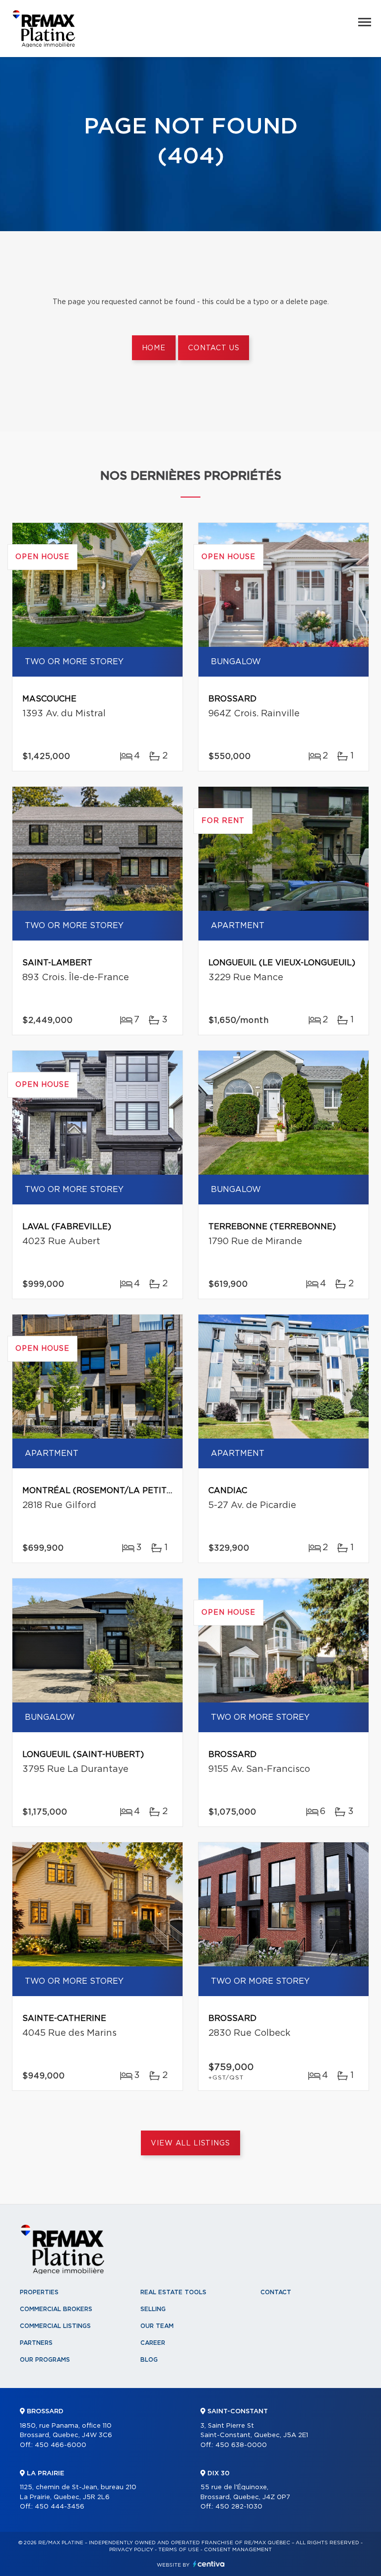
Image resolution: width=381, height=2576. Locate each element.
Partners (36, 2343)
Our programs (45, 2360)
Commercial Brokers (56, 2309)
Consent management (238, 2550)
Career (153, 2343)
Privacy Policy (131, 2550)
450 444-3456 (60, 2507)
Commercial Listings (55, 2326)
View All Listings (190, 2143)
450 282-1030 (239, 2507)
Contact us (214, 348)
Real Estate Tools (173, 2292)
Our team (157, 2326)
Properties (39, 2292)
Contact (276, 2292)
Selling (153, 2309)
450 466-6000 (61, 2445)
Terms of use (179, 2550)
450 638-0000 (241, 2445)
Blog (149, 2360)
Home (154, 348)
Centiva (209, 2564)
